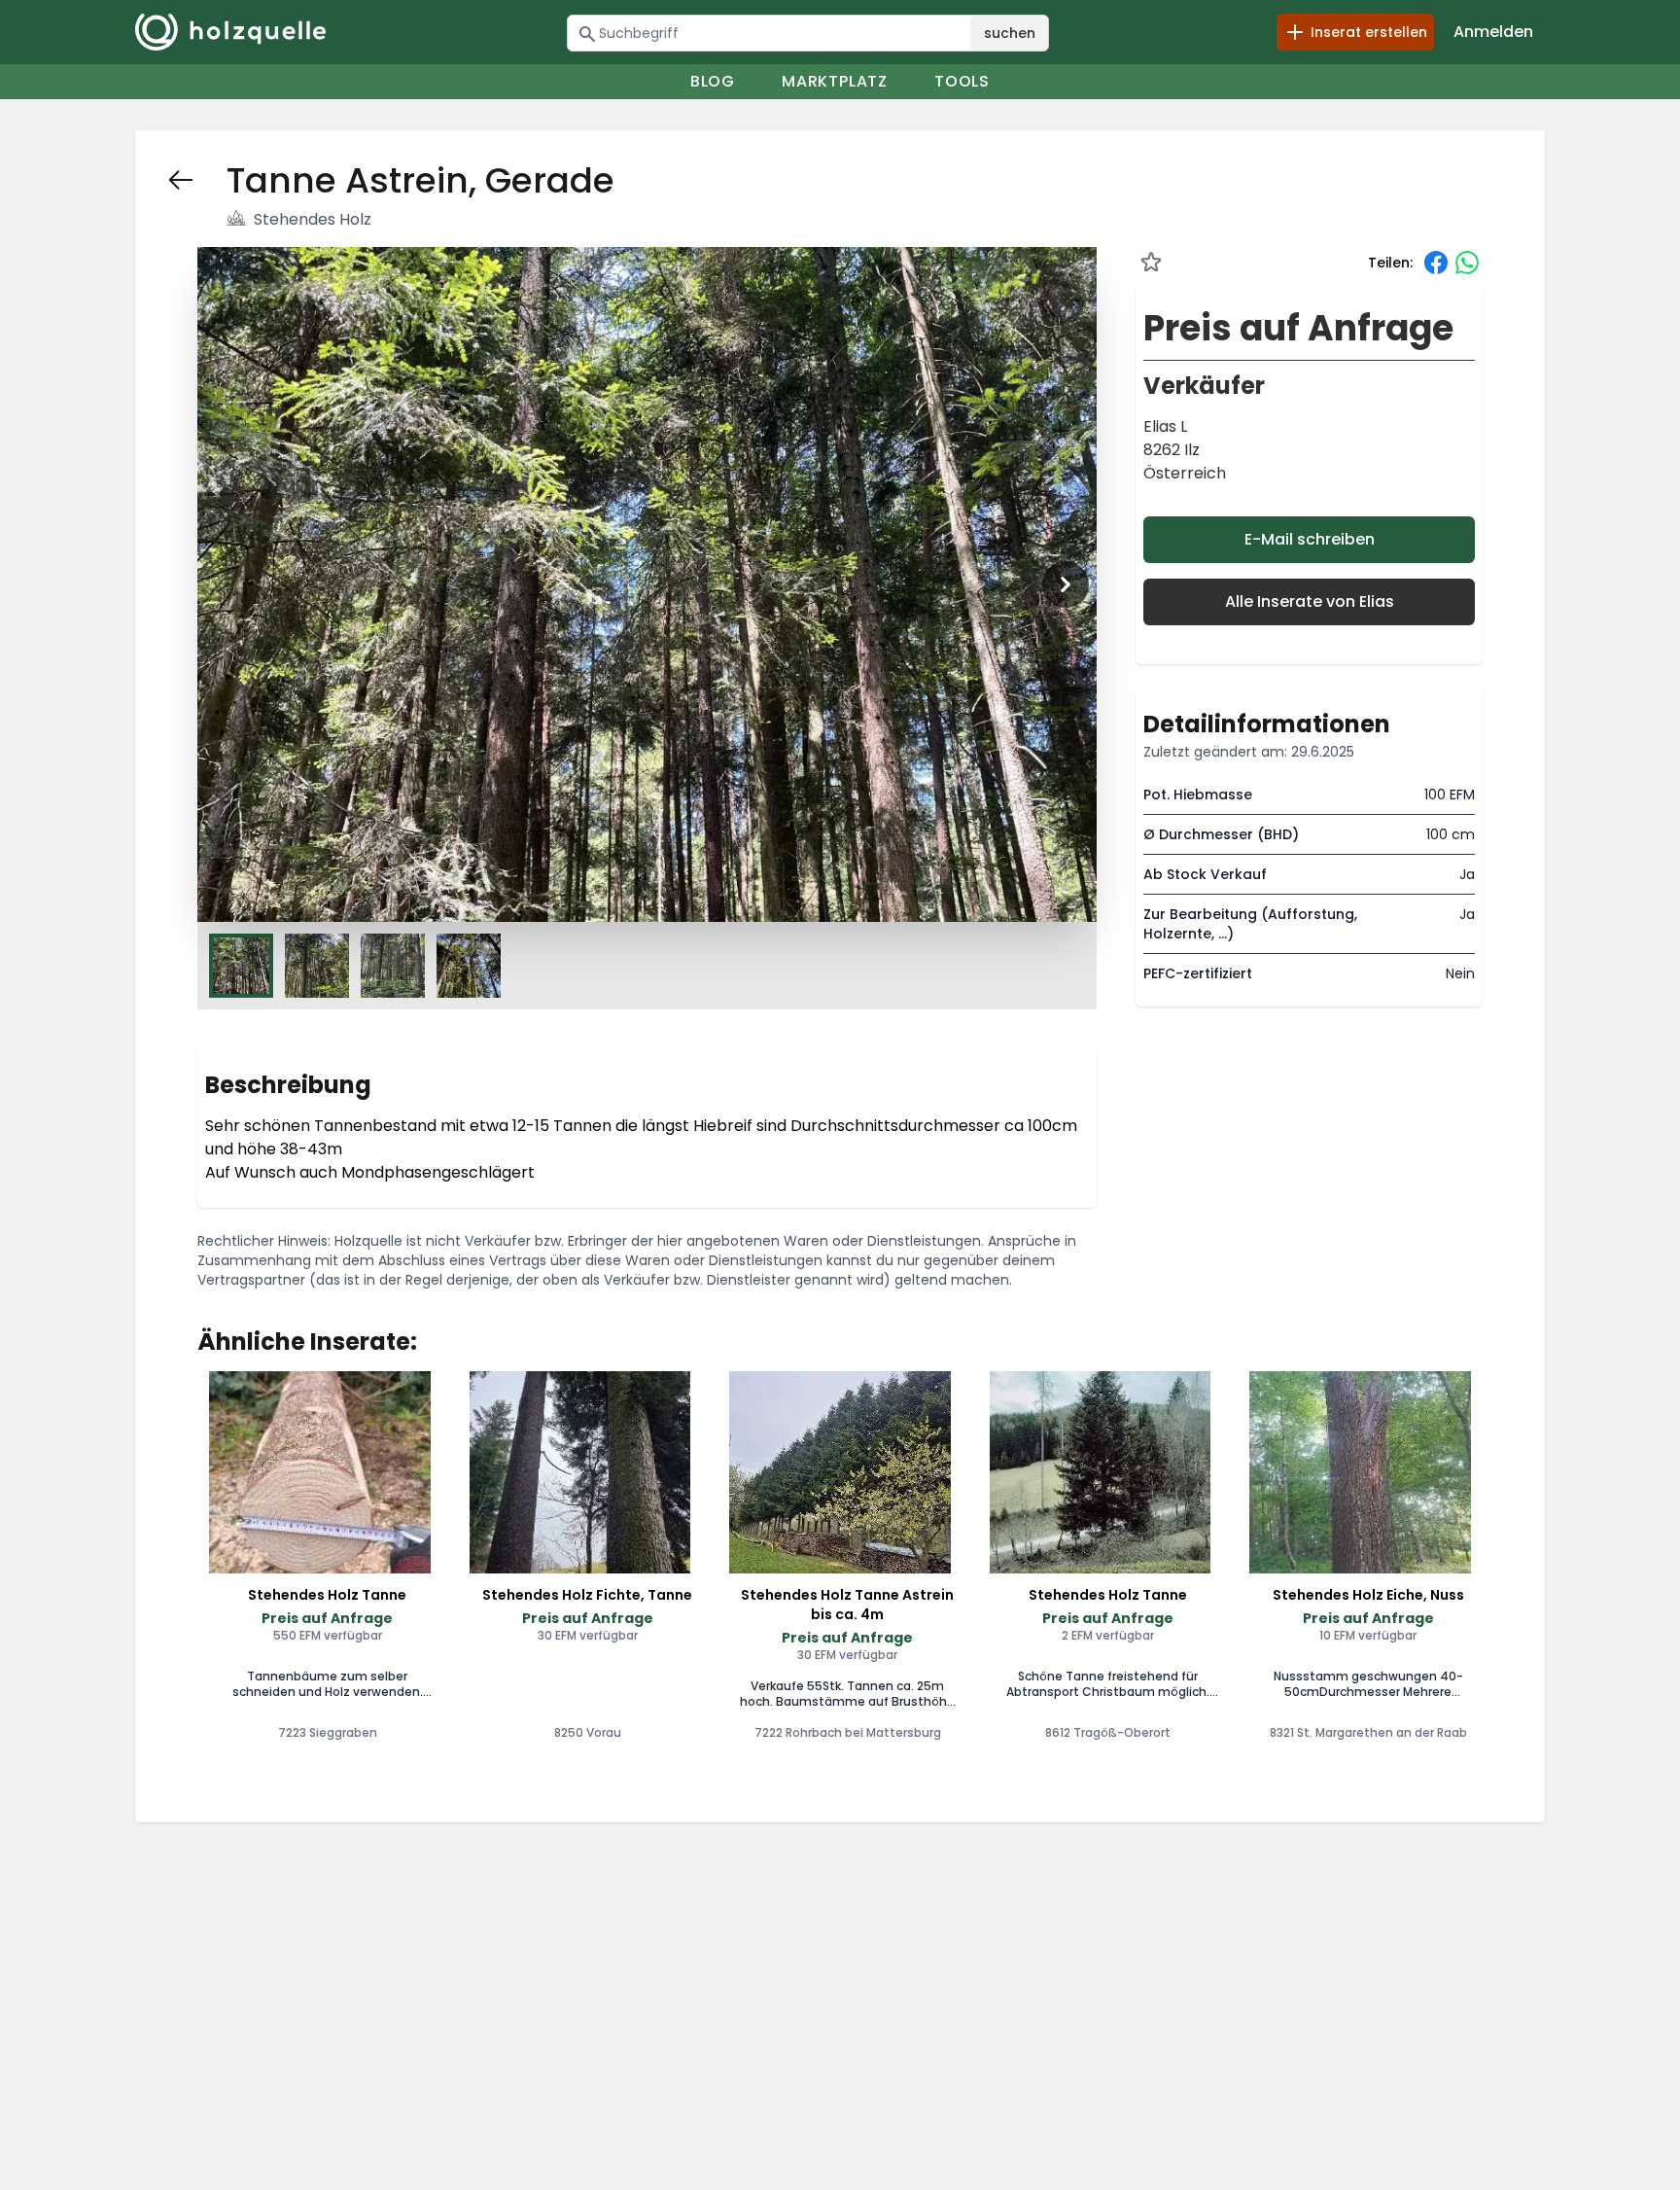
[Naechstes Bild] (1066, 584)
